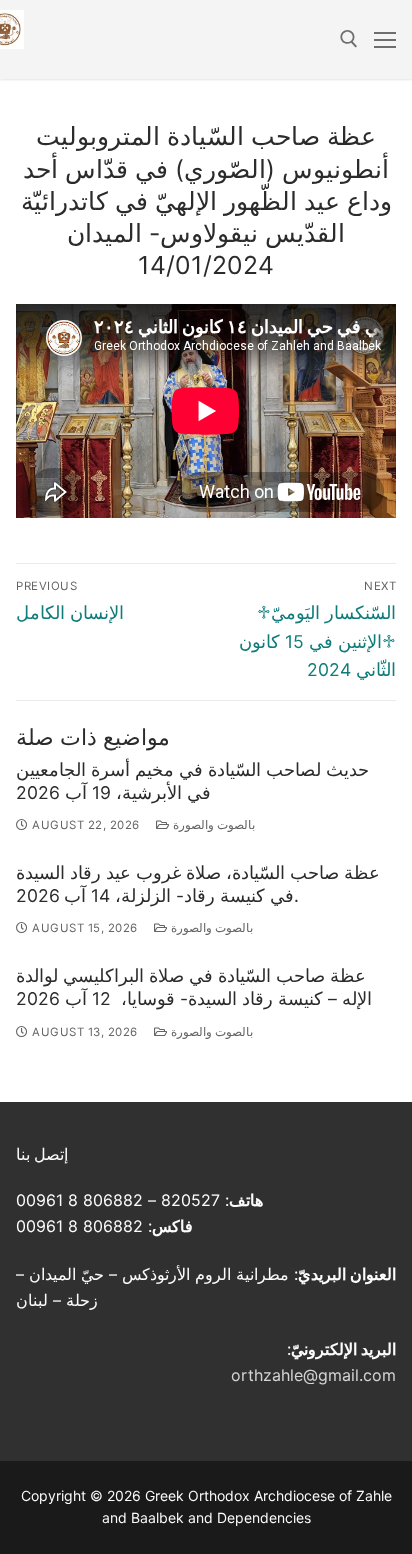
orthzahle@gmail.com (313, 1375)
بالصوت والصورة (212, 825)
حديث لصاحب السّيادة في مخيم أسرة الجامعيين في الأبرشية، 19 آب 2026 (192, 781)
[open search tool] (349, 39)
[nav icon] (385, 40)
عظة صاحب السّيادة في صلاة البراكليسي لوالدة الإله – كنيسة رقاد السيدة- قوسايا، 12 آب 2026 (194, 987)
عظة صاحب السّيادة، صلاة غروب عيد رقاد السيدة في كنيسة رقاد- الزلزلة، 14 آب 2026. (198, 884)
